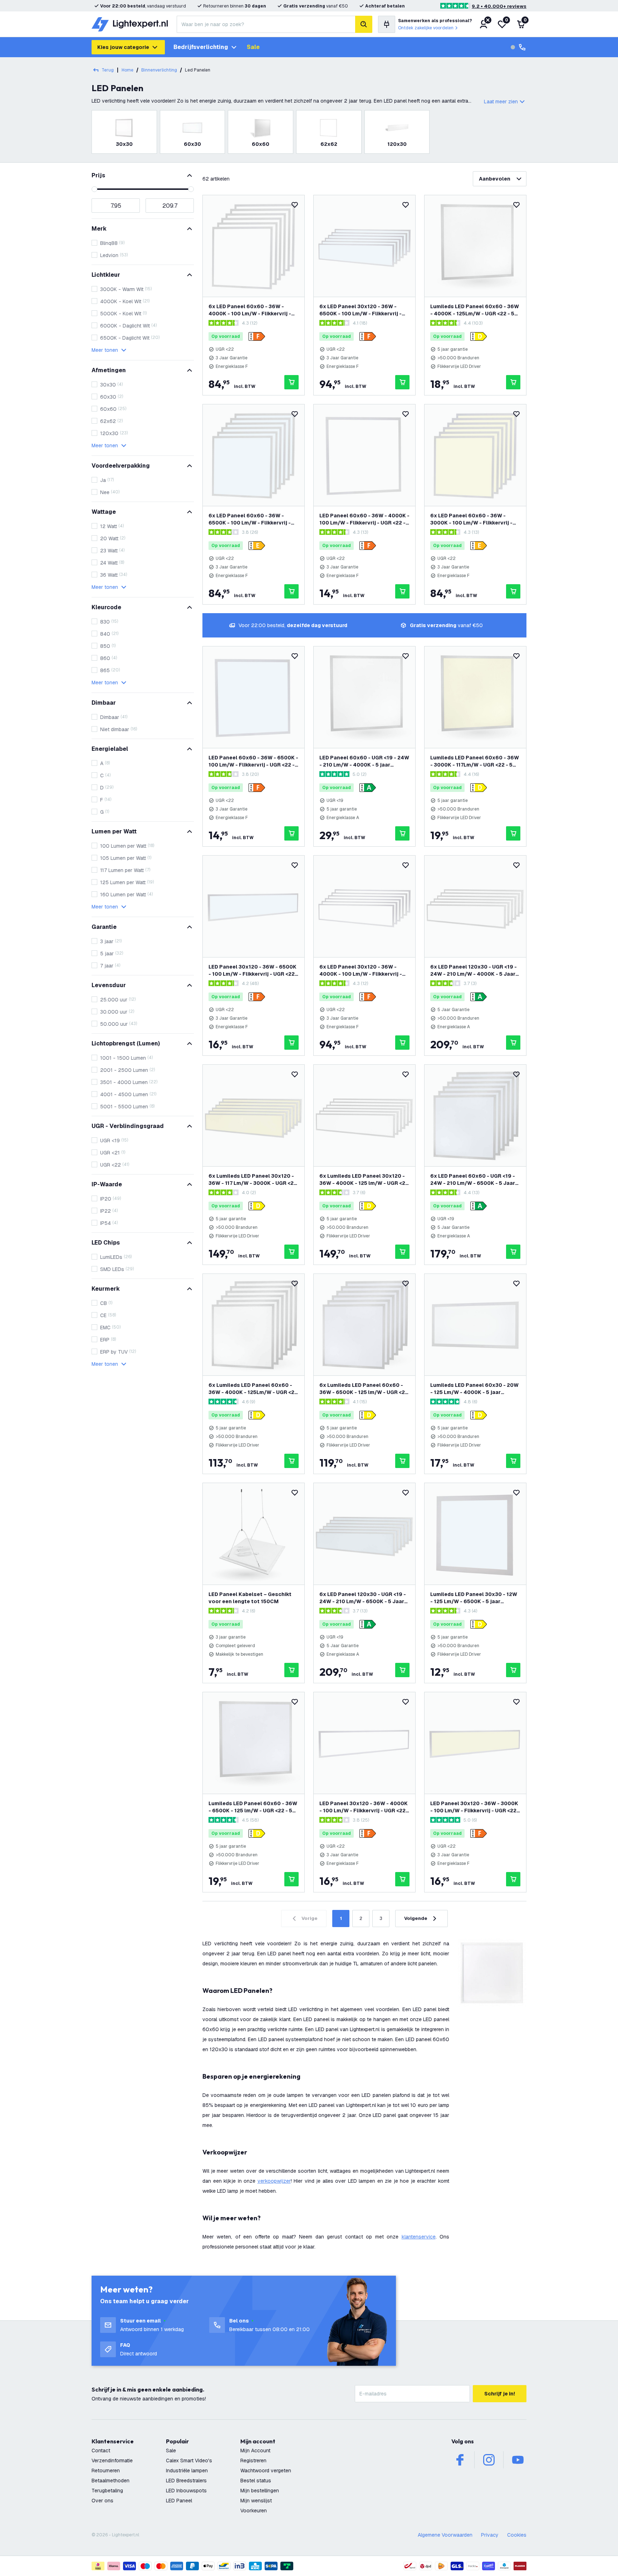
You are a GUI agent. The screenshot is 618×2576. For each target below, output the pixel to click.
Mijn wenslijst (256, 2501)
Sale (253, 47)
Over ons (102, 2501)
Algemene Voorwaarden (445, 2535)
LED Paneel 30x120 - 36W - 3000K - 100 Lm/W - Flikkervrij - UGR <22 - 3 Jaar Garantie (475, 1807)
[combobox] (266, 24)
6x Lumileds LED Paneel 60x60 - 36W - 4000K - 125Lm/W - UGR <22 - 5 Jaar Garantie (253, 1389)
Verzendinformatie (112, 2461)
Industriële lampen (187, 2471)
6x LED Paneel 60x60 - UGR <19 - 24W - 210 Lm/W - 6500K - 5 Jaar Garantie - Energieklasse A (473, 1180)
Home (127, 70)
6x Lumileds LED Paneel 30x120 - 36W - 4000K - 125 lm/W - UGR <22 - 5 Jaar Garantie (364, 1180)
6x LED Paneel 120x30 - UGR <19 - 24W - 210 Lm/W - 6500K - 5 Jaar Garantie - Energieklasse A (363, 1598)
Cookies (517, 2535)
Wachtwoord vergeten (266, 2471)
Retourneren (106, 2471)
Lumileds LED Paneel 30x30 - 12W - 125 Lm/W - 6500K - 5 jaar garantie (474, 1598)
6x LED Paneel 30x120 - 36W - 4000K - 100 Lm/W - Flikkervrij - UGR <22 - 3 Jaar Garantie (361, 971)
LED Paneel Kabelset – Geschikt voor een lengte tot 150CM (250, 1598)
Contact (101, 2451)
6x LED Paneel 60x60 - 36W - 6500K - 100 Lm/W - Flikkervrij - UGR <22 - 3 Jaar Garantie (250, 519)
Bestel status (256, 2481)
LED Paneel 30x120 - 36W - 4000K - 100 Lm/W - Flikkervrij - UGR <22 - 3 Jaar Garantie (364, 1807)
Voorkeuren (254, 2511)
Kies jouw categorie (123, 47)
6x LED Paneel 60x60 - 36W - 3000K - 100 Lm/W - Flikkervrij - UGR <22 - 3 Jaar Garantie (471, 519)
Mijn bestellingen (260, 2491)
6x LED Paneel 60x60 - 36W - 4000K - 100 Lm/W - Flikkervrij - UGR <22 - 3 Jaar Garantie (250, 310)
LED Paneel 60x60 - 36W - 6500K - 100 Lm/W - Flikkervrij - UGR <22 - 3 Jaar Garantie (253, 761)
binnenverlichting (159, 70)
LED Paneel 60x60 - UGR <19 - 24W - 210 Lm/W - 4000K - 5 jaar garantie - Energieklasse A (364, 761)
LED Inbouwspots (186, 2491)
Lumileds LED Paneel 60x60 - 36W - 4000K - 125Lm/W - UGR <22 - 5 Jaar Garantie (475, 310)
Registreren (253, 2461)
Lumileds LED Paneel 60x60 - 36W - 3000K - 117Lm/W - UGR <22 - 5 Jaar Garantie (475, 761)
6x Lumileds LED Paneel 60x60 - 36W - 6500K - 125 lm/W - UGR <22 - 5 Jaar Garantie (364, 1389)
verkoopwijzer (274, 2181)
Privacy (490, 2535)
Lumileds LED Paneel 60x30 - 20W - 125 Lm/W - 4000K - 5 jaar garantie (474, 1389)
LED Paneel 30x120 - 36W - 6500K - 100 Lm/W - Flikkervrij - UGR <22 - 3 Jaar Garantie (253, 971)
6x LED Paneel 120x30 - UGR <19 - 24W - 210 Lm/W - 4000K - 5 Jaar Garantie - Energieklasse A (474, 971)
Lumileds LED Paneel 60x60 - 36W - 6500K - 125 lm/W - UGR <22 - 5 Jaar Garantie (253, 1807)
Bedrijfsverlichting (201, 47)
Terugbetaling (107, 2491)
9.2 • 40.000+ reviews (499, 6)
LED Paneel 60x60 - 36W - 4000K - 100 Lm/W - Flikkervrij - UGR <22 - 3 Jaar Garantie (364, 519)
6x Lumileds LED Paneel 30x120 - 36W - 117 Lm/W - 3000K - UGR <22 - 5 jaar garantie (253, 1180)
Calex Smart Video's (189, 2461)
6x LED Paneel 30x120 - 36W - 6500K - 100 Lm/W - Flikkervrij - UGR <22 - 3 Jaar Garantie (360, 310)
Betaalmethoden (111, 2481)
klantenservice (419, 2237)
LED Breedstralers (186, 2481)
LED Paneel (179, 2501)
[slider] (94, 189)
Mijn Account (255, 2451)
